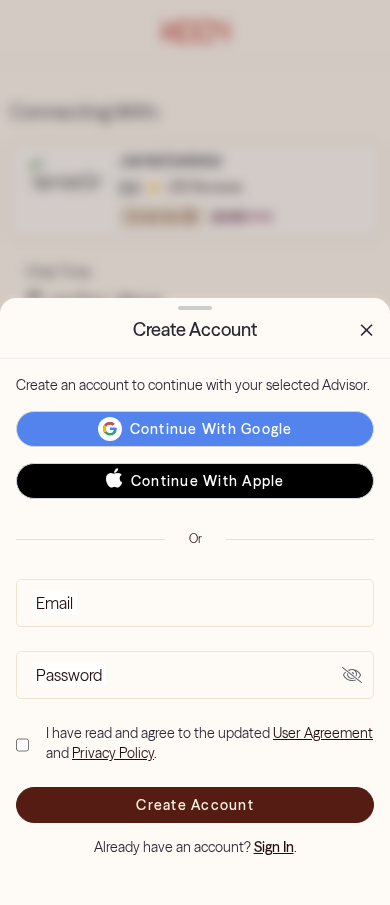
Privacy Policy (113, 753)
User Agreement (323, 733)
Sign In (274, 847)
